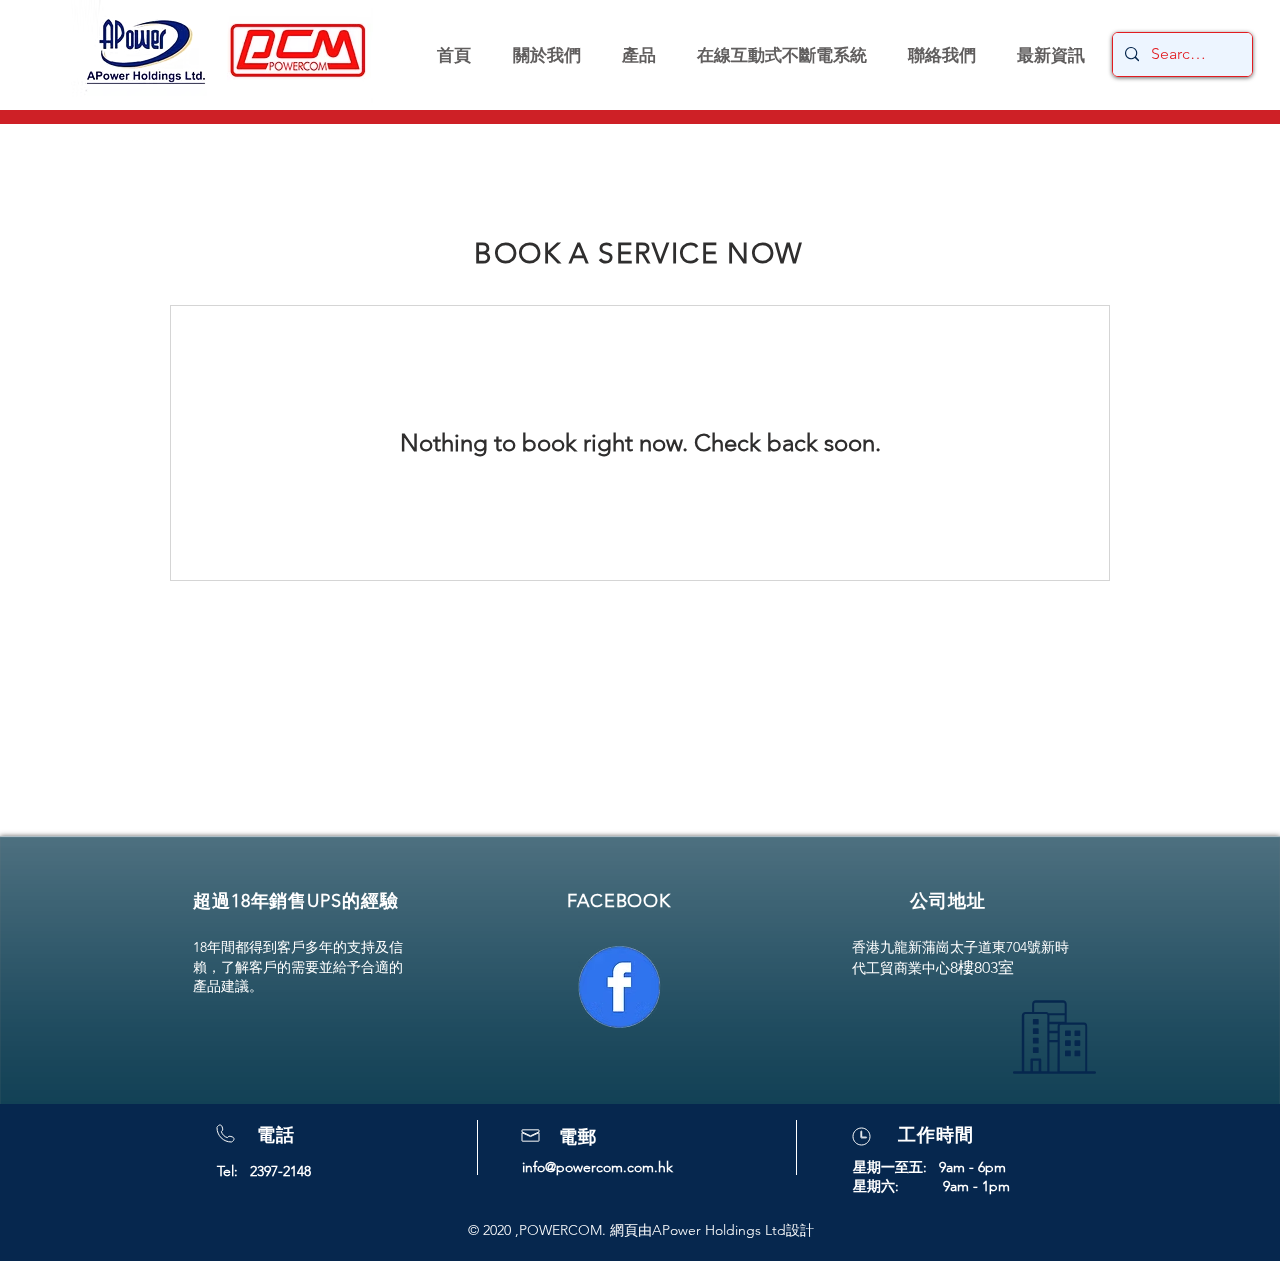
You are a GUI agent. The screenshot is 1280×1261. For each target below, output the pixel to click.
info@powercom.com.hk (597, 1167)
